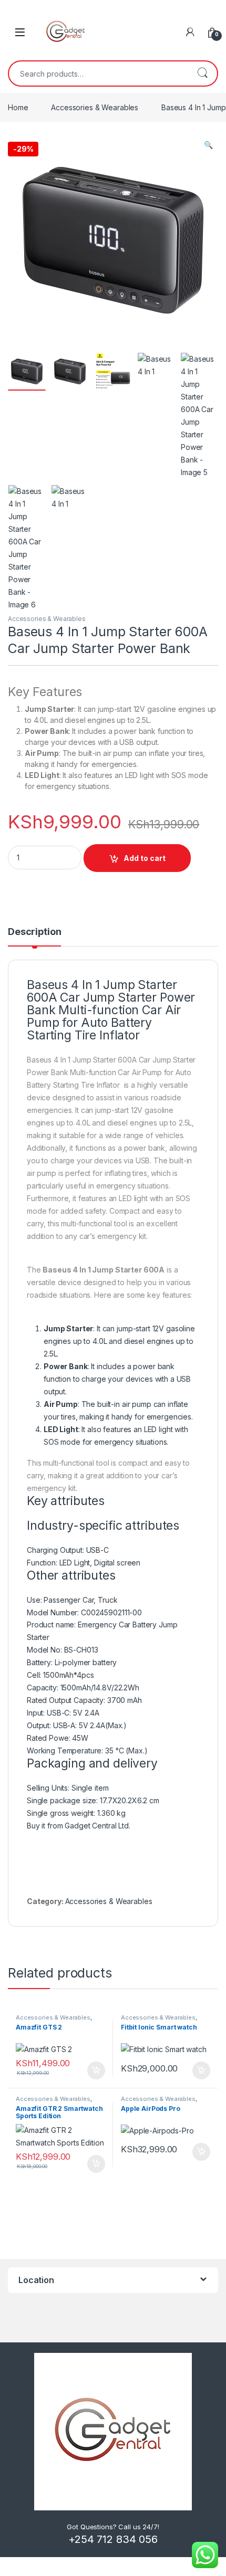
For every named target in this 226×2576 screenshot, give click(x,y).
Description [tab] (34, 932)
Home (18, 107)
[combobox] (98, 73)
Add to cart (145, 858)
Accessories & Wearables (95, 107)
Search (202, 73)
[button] (208, 145)
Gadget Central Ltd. (97, 1826)
